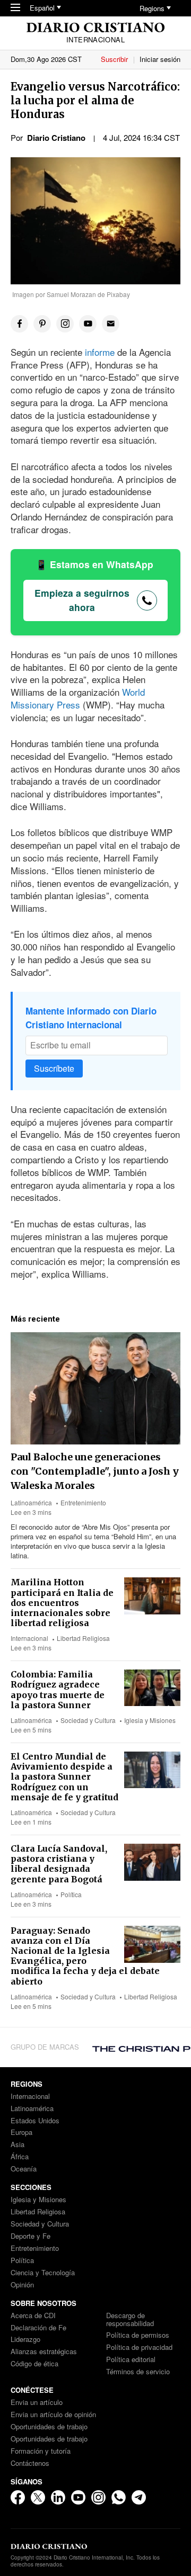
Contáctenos (30, 2463)
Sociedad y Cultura (88, 1720)
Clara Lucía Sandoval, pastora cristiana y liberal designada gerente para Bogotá (59, 1864)
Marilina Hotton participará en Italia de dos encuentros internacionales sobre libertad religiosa (62, 1603)
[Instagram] (98, 2497)
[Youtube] (78, 2497)
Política (71, 1894)
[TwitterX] (38, 2497)
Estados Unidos (35, 2121)
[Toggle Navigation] (15, 8)
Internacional (29, 1638)
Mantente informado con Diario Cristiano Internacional (91, 1018)
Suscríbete (54, 1068)
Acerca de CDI (33, 2316)
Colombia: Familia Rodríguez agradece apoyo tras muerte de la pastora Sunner (58, 1690)
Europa (21, 2133)
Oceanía (24, 2169)
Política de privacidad (139, 2348)
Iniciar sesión (160, 59)
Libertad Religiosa (83, 1638)
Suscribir (114, 59)
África (20, 2157)
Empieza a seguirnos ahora (82, 600)
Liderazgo (25, 2340)
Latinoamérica (31, 1502)
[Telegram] (139, 2497)
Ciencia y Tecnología (43, 2273)
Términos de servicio (138, 2372)
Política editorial (131, 2360)
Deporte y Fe (31, 2236)
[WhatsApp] (119, 2497)
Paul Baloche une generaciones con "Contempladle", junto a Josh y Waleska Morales (95, 1471)
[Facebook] (18, 2497)
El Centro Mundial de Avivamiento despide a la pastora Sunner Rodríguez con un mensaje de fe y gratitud (64, 1777)
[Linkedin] (58, 2497)
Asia (18, 2145)
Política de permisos (138, 2335)
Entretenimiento (83, 1502)
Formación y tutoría (41, 2451)
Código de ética (34, 2364)
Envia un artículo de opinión (53, 2415)
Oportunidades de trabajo (49, 2427)
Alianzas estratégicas (44, 2352)
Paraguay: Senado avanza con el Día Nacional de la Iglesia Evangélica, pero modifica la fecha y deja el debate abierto (85, 1956)
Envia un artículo (37, 2403)
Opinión (22, 2285)
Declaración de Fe (38, 2328)
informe (101, 352)
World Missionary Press (78, 698)
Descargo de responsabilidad (130, 2320)
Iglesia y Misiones (150, 1720)
